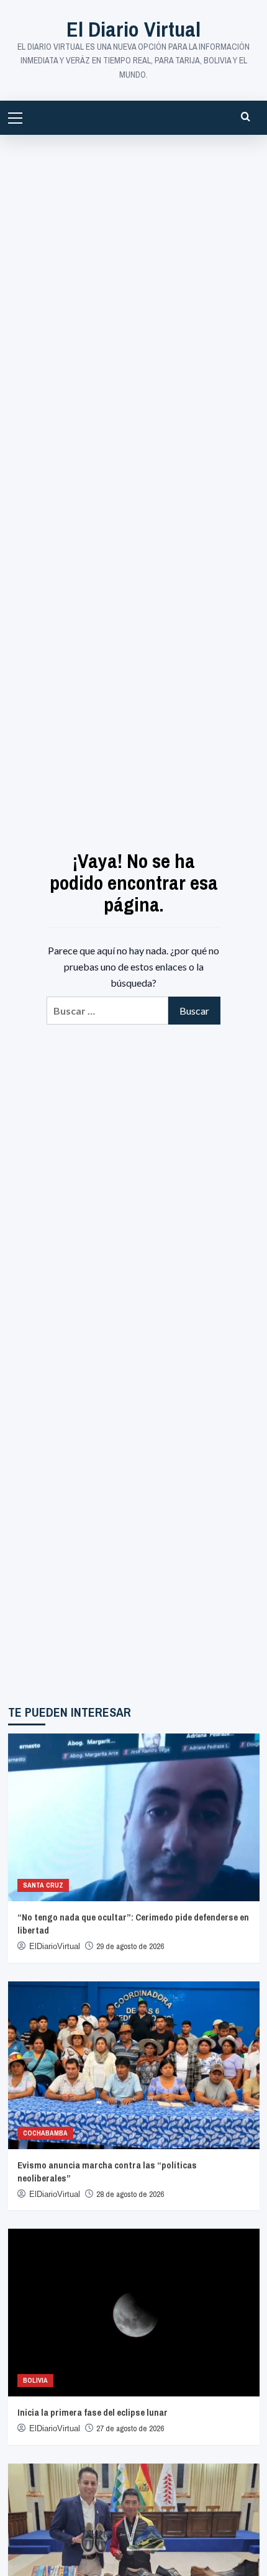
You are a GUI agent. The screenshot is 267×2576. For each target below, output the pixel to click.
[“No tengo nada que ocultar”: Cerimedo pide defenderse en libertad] (134, 1817)
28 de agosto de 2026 (130, 2194)
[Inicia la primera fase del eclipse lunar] (134, 2313)
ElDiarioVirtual (55, 1946)
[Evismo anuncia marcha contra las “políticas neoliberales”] (134, 2065)
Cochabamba (45, 2133)
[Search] (246, 116)
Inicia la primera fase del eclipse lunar (93, 2412)
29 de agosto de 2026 (130, 1946)
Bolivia (35, 2380)
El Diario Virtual (133, 29)
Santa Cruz (43, 1885)
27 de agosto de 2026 (130, 2428)
